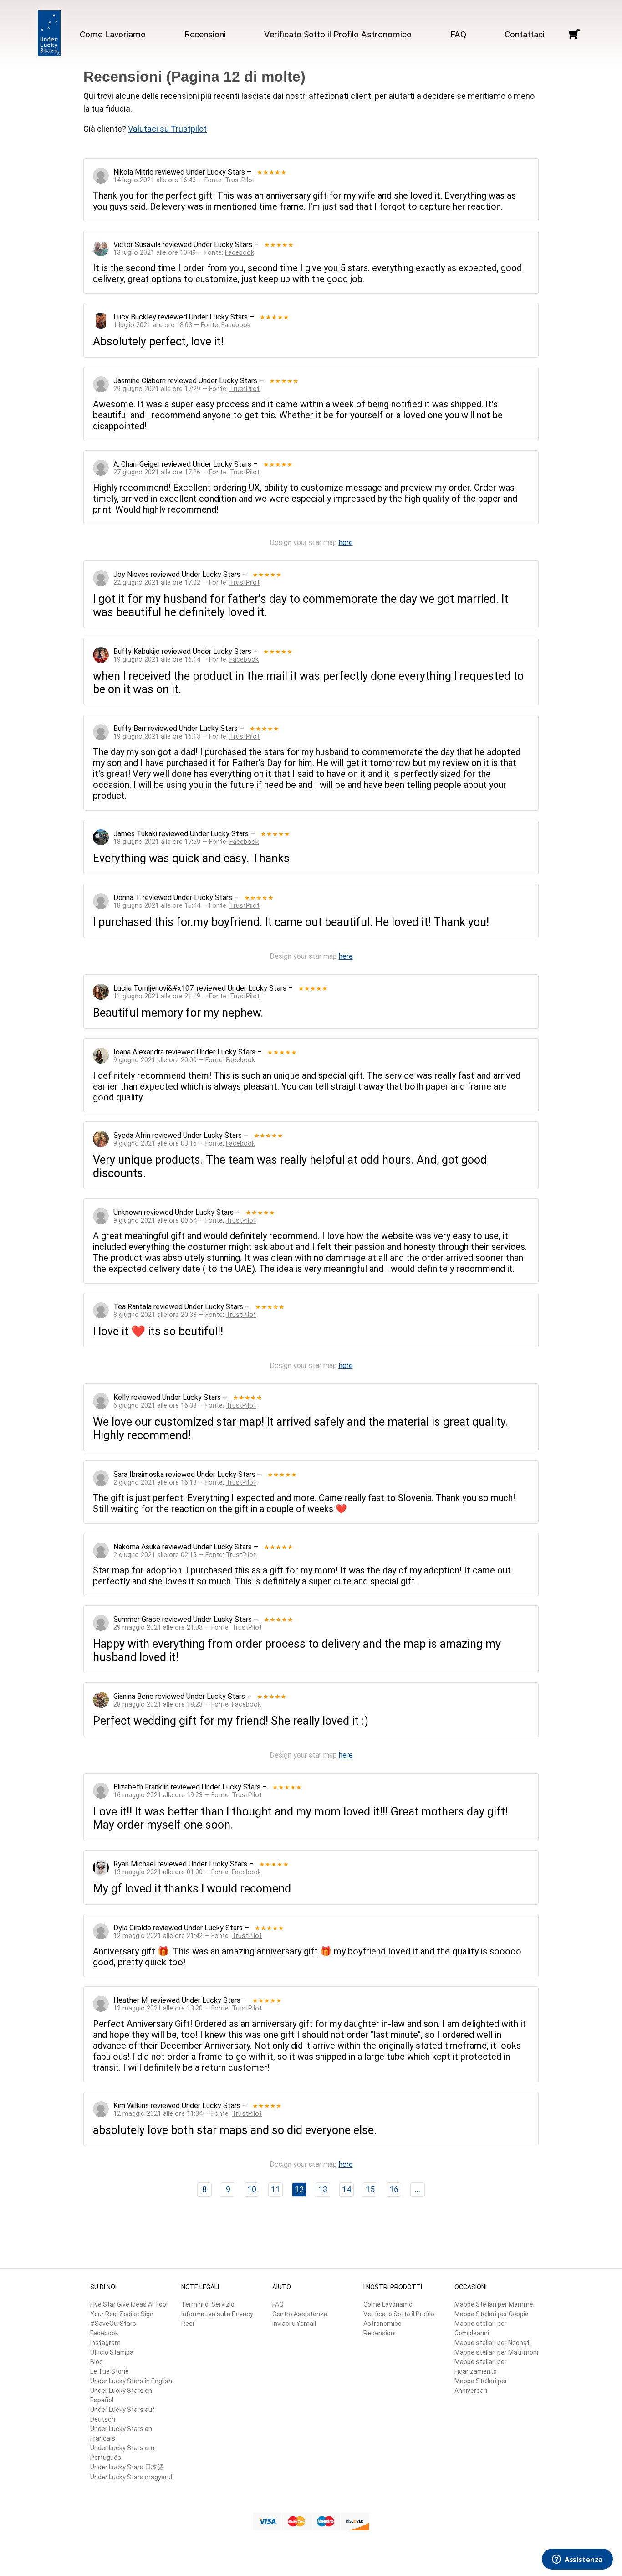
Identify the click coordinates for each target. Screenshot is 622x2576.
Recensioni (205, 34)
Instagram (105, 2343)
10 (252, 2189)
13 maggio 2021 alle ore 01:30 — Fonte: (187, 1872)
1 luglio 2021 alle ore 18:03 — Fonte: (182, 325)
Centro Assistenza (300, 2314)
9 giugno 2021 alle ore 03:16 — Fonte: (184, 1144)
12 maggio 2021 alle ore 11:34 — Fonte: (188, 2114)
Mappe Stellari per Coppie (492, 2314)
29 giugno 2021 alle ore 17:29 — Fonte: (186, 389)
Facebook (104, 2333)
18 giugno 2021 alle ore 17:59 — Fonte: (186, 842)
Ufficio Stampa (112, 2352)
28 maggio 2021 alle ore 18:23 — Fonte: (187, 1704)
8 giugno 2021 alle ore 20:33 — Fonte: (185, 1315)
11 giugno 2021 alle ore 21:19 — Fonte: (186, 996)
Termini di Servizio (208, 2304)
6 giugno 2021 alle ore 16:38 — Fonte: (185, 1406)
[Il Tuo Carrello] (574, 34)
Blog (97, 2362)
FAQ (458, 34)
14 (347, 2189)
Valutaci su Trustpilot (167, 129)
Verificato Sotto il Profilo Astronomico (338, 34)
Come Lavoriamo (113, 34)
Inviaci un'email (294, 2324)
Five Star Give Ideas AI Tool (129, 2304)
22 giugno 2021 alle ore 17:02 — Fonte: (186, 583)
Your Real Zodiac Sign (122, 2314)
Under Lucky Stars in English (131, 2381)
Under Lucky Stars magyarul (131, 2477)
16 (394, 2189)
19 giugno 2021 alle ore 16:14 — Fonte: (186, 660)
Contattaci (525, 34)
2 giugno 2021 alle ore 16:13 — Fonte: (185, 1483)
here (346, 542)
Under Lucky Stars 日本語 (127, 2467)
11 (275, 2189)
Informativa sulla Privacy (217, 2314)
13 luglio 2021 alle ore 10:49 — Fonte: (184, 253)
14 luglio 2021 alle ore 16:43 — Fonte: (184, 180)
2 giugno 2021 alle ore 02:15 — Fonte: (185, 1555)
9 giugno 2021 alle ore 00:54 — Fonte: (185, 1221)
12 (299, 2189)
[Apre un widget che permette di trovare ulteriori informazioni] (577, 2560)
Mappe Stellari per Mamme (494, 2304)
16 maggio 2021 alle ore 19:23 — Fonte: (188, 1795)
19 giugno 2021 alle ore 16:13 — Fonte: (186, 737)
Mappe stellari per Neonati (493, 2343)
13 (323, 2189)
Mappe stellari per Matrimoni (496, 2352)
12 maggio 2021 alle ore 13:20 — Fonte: (188, 2008)
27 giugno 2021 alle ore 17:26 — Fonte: (186, 472)
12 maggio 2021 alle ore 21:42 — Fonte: (188, 1936)
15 (370, 2189)
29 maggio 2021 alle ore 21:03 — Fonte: (188, 1627)
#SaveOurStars (113, 2324)
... (418, 2189)
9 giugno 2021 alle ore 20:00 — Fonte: (184, 1060)
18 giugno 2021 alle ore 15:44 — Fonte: (186, 906)
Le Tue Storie (110, 2371)
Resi (188, 2324)
